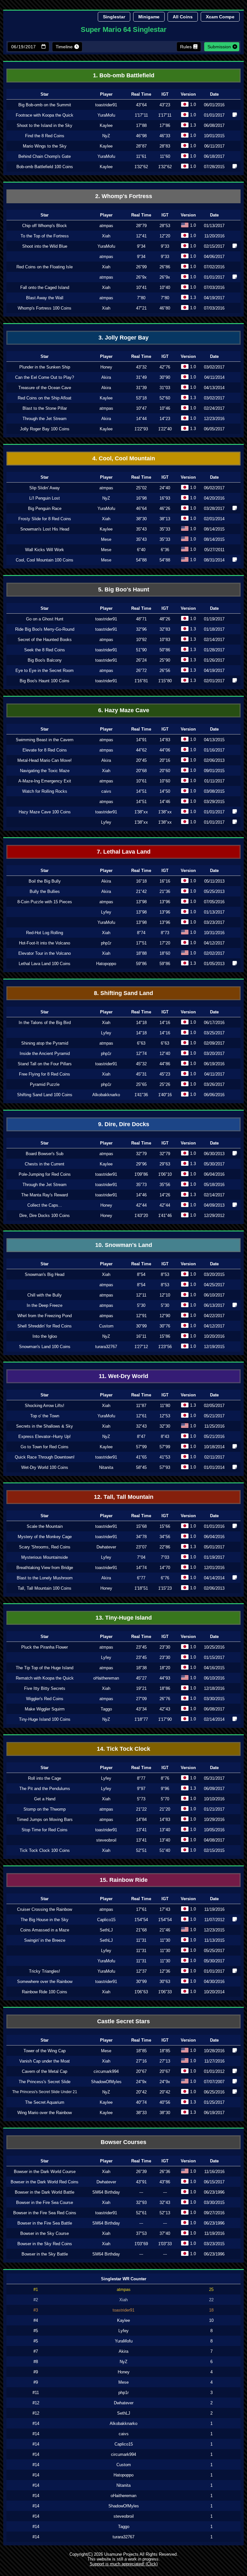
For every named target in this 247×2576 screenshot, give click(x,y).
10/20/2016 (214, 1336)
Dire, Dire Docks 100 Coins (45, 1216)
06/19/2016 (214, 1064)
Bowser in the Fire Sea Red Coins (45, 2213)
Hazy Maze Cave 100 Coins (45, 812)
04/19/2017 (214, 298)
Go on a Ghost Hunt (45, 619)
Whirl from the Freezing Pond (45, 1316)
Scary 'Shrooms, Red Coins (45, 1547)
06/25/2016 (214, 2092)
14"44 (141, 419)
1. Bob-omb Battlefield (124, 75)
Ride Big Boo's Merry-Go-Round (45, 629)
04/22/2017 (214, 1316)
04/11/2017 (214, 1074)
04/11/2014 (214, 377)
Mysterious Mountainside (45, 1557)
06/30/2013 (214, 1154)
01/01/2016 (214, 1526)
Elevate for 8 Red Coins (45, 750)
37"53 (141, 2233)
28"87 (141, 146)
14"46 (141, 1195)
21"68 (141, 1930)
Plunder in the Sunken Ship (45, 367)
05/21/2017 (214, 1416)
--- (141, 2192)
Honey (106, 367)
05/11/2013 (214, 881)
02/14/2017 (214, 640)
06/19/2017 (214, 2113)
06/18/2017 (214, 156)
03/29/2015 (214, 802)
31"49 (141, 377)
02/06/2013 (214, 760)
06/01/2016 (214, 105)
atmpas (106, 226)
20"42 (141, 2092)
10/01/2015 (214, 136)
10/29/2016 (214, 1819)
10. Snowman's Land (124, 1245)
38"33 (141, 2113)
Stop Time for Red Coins (45, 1830)
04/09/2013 (214, 1205)
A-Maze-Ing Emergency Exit (45, 781)
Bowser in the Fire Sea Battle (45, 2223)
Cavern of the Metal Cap (45, 2071)
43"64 (141, 105)
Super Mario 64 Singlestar (124, 29)
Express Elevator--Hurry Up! (45, 1436)
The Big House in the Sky (45, 1920)
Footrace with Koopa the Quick (45, 115)
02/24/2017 (214, 408)
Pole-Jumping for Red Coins (45, 1174)
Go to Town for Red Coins (45, 1447)
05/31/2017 (214, 1778)
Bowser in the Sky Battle (45, 2254)
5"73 (141, 1799)
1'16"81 (141, 681)
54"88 (141, 560)
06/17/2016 (214, 1023)
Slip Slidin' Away (45, 488)
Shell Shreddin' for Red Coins (45, 1326)
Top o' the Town (45, 1416)
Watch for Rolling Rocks (45, 791)
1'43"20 (141, 1216)
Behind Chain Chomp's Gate (45, 156)
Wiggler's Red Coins (45, 1699)
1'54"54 (141, 1920)
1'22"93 (141, 429)
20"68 (141, 771)
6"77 (141, 1578)
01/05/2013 (214, 964)
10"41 (141, 287)
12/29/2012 (214, 1216)
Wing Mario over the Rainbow (45, 2113)
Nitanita (106, 1467)
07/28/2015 (214, 167)
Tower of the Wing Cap (45, 2051)
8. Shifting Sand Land (123, 993)
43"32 (141, 367)
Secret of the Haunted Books (45, 640)
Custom (106, 1326)
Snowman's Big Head (45, 1274)
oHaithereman (106, 1678)
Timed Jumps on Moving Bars (45, 1819)
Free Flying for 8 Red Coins (45, 1074)
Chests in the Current (45, 1164)
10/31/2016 (214, 933)
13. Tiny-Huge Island (124, 1618)
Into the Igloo (45, 1336)
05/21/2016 (214, 1436)
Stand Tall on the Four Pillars (45, 1064)
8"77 (141, 1778)
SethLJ (106, 1930)
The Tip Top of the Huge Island (45, 1668)
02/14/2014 (214, 1719)
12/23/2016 (214, 419)
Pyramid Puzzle (45, 1084)
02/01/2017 (214, 681)
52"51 (141, 1850)
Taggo (106, 1709)
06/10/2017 (214, 1295)
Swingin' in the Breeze (45, 1940)
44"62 (141, 750)
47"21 (141, 308)
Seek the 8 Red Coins (45, 650)
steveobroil (106, 1840)
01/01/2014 (214, 1467)
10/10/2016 (214, 1799)
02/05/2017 (214, 1406)
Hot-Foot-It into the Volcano (45, 943)
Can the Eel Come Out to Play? (45, 377)
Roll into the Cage (45, 1778)
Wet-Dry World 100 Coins (45, 1467)
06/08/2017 (214, 125)
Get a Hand (45, 1799)
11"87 (141, 1406)
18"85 (141, 2051)
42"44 (141, 1205)
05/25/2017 (214, 1951)
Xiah (106, 236)
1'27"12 (141, 1347)
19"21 (141, 1688)
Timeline (64, 47)
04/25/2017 (214, 1285)
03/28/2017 (214, 508)
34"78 (141, 1537)
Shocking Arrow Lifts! (45, 1406)
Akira (106, 377)
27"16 (141, 2061)
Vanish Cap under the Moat (45, 2061)
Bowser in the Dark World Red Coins (45, 2182)
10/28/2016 (214, 2051)
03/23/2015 (214, 2244)
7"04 (141, 1557)
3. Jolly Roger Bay (123, 338)
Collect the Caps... (45, 1205)
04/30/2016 (214, 1982)
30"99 (141, 1326)
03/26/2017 (214, 1084)
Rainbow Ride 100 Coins (45, 1992)
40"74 (141, 2102)
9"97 (141, 1789)
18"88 (141, 953)
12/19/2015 (214, 1347)
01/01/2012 (214, 2071)
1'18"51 (141, 1588)
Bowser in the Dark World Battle (45, 2192)
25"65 (141, 1084)
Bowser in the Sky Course (45, 2233)
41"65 (141, 1457)
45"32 (141, 1064)
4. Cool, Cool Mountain (124, 458)
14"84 (141, 1819)
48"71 (141, 619)
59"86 (141, 964)
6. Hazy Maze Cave (124, 710)
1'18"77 (141, 1719)
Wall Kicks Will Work (45, 550)
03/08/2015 (214, 791)
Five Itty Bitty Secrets (45, 1688)
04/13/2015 (214, 740)
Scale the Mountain (45, 1526)
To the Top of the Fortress (45, 236)
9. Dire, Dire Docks (124, 1124)
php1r (106, 943)
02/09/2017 (214, 1043)
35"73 (141, 1185)
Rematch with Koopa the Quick (45, 1678)
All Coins (183, 17)
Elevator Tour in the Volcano (45, 953)
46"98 (141, 136)
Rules (186, 47)
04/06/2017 (214, 257)
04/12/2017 (214, 943)
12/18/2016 (214, 1688)
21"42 (141, 891)
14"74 (141, 1568)
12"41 (141, 236)
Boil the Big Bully (45, 881)
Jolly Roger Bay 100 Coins (45, 429)
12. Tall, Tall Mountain (124, 1497)
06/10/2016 (214, 1678)
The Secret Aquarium (45, 2102)
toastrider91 (106, 105)
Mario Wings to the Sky (45, 146)
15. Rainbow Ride (124, 1880)
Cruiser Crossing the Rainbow (45, 1909)
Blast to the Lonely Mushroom (45, 1578)
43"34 (141, 1709)
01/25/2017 (214, 2102)
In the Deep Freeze (45, 1305)
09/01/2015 (214, 771)
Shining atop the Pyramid (45, 1043)
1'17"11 (141, 115)
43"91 (141, 2182)
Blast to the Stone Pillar (45, 408)
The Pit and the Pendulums (45, 1789)
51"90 (141, 650)
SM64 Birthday (106, 2192)
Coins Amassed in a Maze (45, 1930)
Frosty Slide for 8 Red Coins (45, 519)
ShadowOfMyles (106, 2082)
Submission (219, 47)
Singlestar (114, 17)
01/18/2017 (214, 629)
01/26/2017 (214, 660)
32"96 (141, 629)
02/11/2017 (214, 1457)
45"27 (141, 1678)
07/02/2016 (214, 267)
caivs (106, 791)
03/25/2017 (214, 1033)
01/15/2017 (214, 1657)
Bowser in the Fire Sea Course (45, 2203)
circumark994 (106, 2071)
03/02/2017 (214, 367)
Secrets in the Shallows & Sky (45, 1426)
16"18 (141, 881)
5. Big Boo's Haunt (124, 589)
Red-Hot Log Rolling (45, 933)
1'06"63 (141, 1992)
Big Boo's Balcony (45, 660)
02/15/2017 (214, 246)
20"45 (141, 760)
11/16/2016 (214, 2172)
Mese (106, 539)
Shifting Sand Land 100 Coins (45, 1095)
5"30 (141, 1305)
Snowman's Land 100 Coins (45, 1347)
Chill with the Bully (45, 1295)
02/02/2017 (214, 953)
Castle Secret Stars (123, 2021)
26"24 (141, 660)
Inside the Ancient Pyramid (45, 1053)
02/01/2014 (214, 519)
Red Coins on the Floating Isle (45, 267)
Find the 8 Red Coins (45, 136)
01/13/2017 (214, 226)
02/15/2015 (214, 1850)
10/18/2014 (214, 1447)
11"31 (141, 1940)
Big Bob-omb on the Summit (45, 105)
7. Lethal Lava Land (124, 852)
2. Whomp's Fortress (124, 196)
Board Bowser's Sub (45, 1154)
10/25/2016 (214, 1647)
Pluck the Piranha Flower (45, 1647)
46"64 (141, 508)
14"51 (141, 791)
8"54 (141, 1274)
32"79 (141, 1154)
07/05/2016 (214, 902)
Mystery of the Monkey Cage (45, 1537)
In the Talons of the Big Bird (45, 1023)
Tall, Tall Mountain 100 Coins (45, 1588)
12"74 (141, 1053)
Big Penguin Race (45, 508)
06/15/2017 (214, 2182)
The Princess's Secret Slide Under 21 (45, 2092)
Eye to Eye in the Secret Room (45, 670)
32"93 (141, 2203)
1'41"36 (141, 1095)
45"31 (141, 1074)
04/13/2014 (214, 388)
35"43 (141, 539)
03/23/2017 (214, 922)
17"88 (141, 125)
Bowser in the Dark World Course (45, 2172)
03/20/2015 (214, 1274)
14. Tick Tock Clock (123, 1749)
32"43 (141, 1426)
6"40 (141, 550)
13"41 (141, 1830)
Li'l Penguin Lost (45, 498)
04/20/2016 (214, 498)
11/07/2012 (214, 1920)
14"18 (141, 1023)
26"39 (141, 2172)
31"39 (141, 388)
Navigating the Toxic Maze (45, 771)
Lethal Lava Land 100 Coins (45, 964)
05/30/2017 (214, 1164)
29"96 (141, 1164)
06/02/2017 (214, 488)
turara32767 (106, 1347)
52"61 (141, 2213)
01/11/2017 (214, 781)
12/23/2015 (214, 1930)
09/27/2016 (214, 2213)
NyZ (106, 136)
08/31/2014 (214, 560)
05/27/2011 (214, 550)
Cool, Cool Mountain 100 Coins (45, 560)
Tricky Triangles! (45, 1971)
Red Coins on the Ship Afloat (45, 398)
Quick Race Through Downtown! (45, 1457)
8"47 (141, 1436)
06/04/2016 (214, 1174)
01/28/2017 (214, 650)
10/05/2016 (214, 1830)
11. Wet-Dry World (123, 1376)
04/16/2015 (214, 1668)
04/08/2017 (214, 1840)
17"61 (141, 1909)
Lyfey (106, 822)
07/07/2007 (214, 2082)
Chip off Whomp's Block (45, 226)
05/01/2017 (214, 1547)
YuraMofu (106, 115)
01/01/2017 (214, 115)
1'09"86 (141, 1174)
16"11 (141, 1336)
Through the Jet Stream (45, 419)
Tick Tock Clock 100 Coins (45, 1850)
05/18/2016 (214, 1185)
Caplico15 (106, 1920)
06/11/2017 (214, 146)
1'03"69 (141, 2244)
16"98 (141, 498)
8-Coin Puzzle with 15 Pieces (45, 902)
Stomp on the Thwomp (45, 1809)
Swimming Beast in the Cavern (45, 740)
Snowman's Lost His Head (45, 529)
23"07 (141, 1547)
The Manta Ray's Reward (45, 1195)
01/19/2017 (214, 619)
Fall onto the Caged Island (45, 287)
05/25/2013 (214, 891)
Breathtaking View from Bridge (45, 1568)
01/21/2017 (214, 1809)
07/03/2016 (214, 287)
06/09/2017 (214, 1789)
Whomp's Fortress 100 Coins (45, 308)
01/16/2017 (214, 750)
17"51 (141, 943)
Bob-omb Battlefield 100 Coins (45, 167)
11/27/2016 (214, 2061)
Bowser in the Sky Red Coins (45, 2244)
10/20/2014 (214, 1992)
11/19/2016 (214, 1909)
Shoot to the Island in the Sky (45, 125)
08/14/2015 (214, 529)
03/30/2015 (214, 1699)
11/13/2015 (214, 1940)
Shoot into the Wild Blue (45, 246)
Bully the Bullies (45, 891)
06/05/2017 (214, 429)
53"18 (141, 398)
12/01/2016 (214, 1568)
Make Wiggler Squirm (45, 1709)
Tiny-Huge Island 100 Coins (45, 1719)
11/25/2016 (214, 1426)
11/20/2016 (214, 236)
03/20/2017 (214, 1053)
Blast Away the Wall (45, 298)
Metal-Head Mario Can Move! (45, 760)
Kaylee (106, 125)
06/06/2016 (214, 1095)
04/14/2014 (214, 1578)
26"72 (141, 670)
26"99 (141, 267)
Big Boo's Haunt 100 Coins (45, 681)
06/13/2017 (214, 1305)
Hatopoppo (106, 964)
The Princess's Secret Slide (45, 2082)
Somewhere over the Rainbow (45, 1982)
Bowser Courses (123, 2142)
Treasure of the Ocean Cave (45, 388)
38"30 (141, 519)
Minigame (149, 17)
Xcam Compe (220, 17)
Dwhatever (106, 1547)
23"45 (141, 1657)
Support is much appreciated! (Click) (124, 2564)
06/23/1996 (214, 2192)
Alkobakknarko (106, 1095)
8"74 (141, 933)
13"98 (141, 912)
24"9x (141, 2082)
